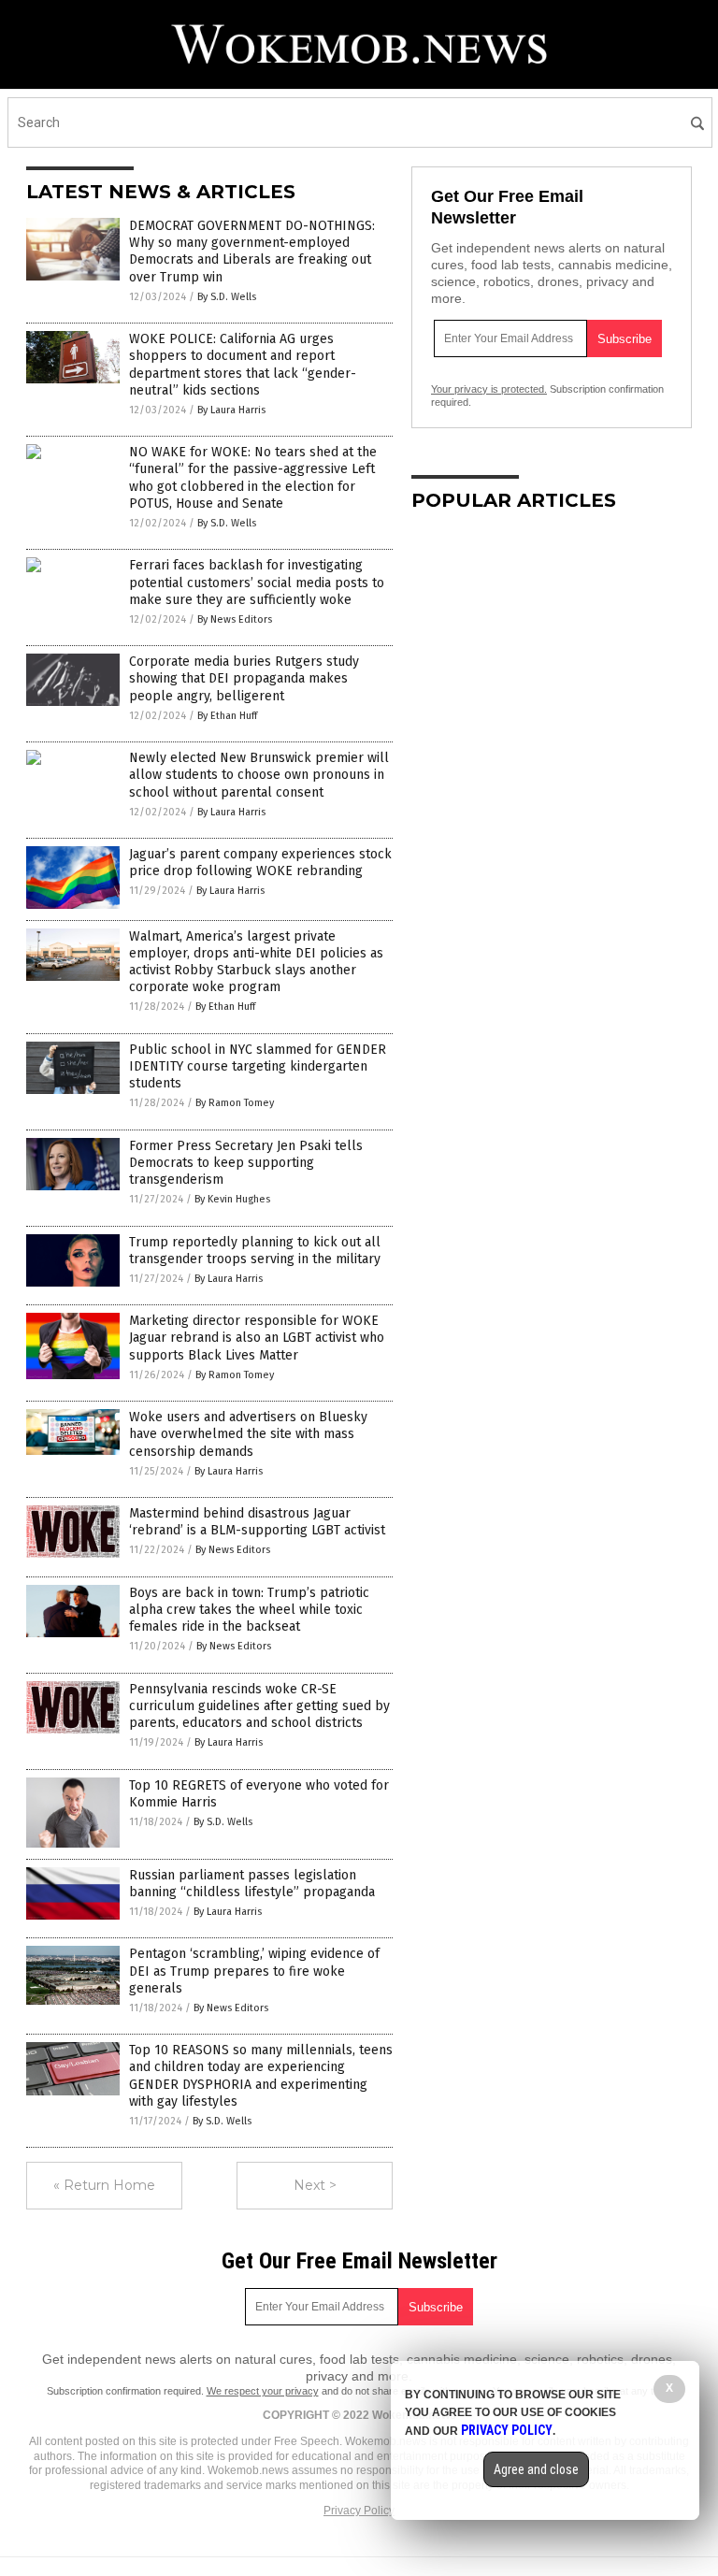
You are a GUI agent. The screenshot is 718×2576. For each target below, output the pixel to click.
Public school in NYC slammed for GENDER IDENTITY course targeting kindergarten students (258, 1066)
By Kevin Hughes (232, 1199)
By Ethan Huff (227, 716)
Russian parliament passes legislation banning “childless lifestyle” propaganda (252, 1884)
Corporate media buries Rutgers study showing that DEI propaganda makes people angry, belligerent (244, 678)
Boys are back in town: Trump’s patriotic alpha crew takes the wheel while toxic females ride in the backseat (249, 1610)
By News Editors (235, 619)
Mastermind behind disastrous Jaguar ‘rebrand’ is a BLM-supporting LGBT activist (257, 1522)
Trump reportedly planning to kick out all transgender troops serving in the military (255, 1251)
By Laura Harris (231, 410)
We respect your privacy (263, 2391)
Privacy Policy (359, 2511)
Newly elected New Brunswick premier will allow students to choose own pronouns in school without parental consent (259, 775)
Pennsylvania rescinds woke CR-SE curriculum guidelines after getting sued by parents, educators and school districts (259, 1706)
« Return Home (104, 2185)
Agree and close (536, 2469)
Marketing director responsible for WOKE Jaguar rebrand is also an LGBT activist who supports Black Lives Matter (257, 1338)
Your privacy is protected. (489, 389)
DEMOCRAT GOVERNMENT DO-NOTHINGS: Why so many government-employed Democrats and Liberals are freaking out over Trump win (252, 252)
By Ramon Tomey (235, 1103)
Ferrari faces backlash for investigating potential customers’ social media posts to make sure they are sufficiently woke (257, 582)
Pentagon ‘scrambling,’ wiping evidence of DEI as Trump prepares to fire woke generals (254, 1971)
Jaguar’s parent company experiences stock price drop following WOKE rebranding (260, 863)
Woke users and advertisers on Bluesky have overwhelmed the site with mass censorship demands (248, 1434)
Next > (315, 2185)
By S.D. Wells (227, 297)
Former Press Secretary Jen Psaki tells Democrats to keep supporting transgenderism (246, 1163)
